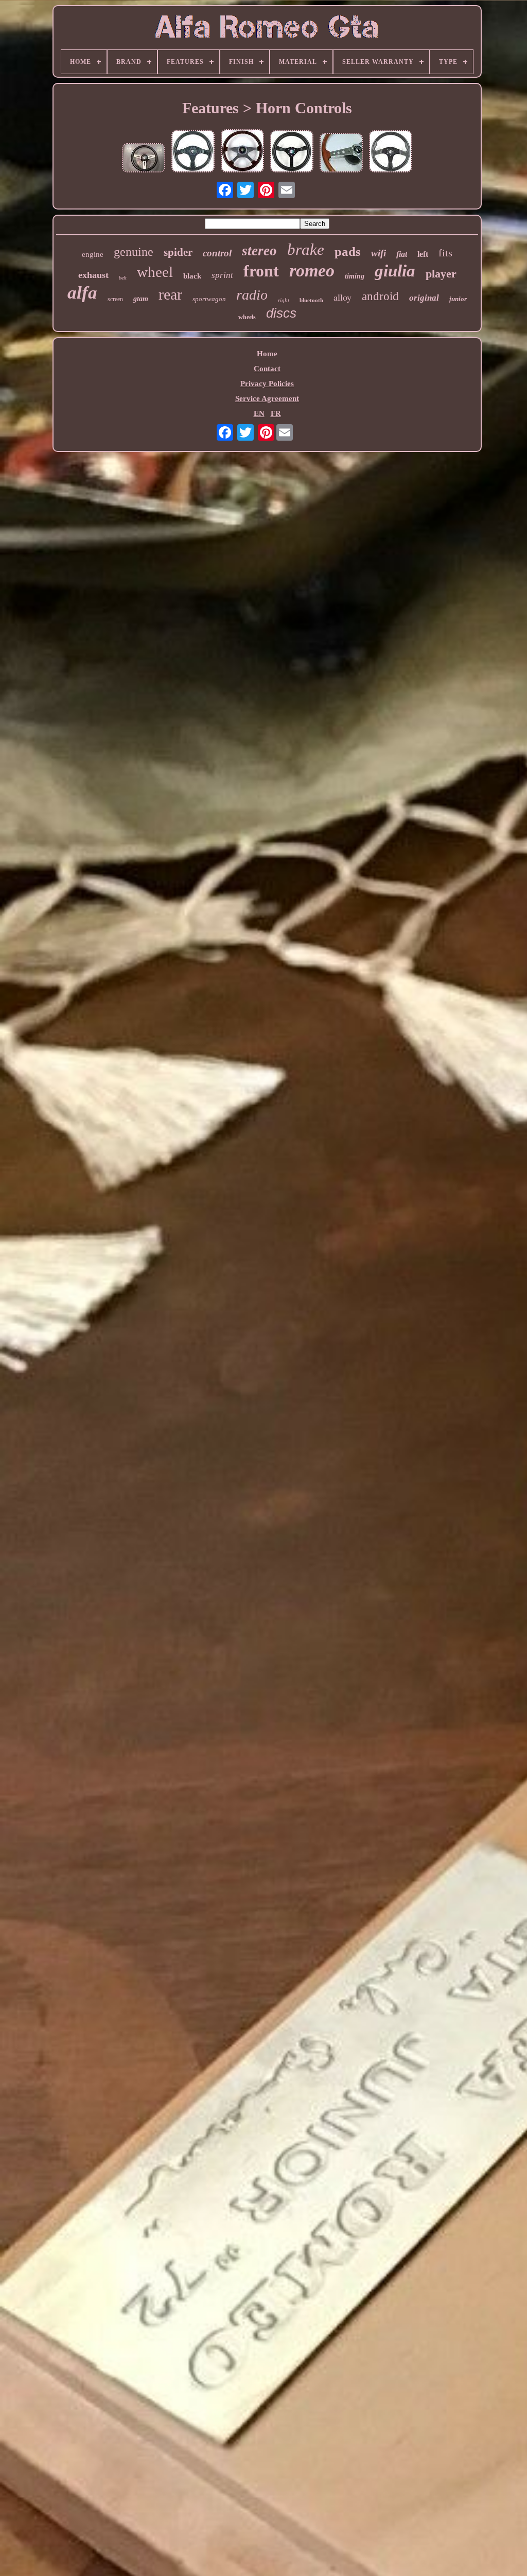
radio (252, 295)
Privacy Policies (267, 384)
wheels (247, 317)
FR (276, 413)
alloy (342, 297)
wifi (379, 253)
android (380, 296)
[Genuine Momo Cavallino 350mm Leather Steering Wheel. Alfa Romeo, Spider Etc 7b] (292, 152)
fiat (402, 254)
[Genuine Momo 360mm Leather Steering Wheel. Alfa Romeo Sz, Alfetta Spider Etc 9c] (193, 152)
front (261, 271)
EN (259, 413)
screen (115, 299)
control (217, 253)
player (441, 274)
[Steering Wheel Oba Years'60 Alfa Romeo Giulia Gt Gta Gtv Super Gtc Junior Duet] (144, 159)
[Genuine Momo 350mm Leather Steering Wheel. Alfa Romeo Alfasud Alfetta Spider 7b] (391, 152)
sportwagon (209, 299)
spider (178, 252)
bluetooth (311, 300)
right (284, 300)
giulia (395, 271)
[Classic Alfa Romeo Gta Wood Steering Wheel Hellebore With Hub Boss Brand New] (341, 154)
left (423, 254)
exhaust (93, 275)
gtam (141, 299)
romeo (312, 271)
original (424, 298)
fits (445, 253)
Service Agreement (267, 398)
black (192, 276)
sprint (222, 275)
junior (458, 299)
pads (348, 251)
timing (355, 276)
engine (93, 254)
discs (281, 313)
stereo (259, 251)
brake (306, 249)
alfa (82, 293)
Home (267, 354)
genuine (134, 252)
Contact (267, 369)
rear (170, 294)
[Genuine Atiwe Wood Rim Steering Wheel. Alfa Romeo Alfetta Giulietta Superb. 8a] (242, 152)
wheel (155, 272)
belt (123, 278)
